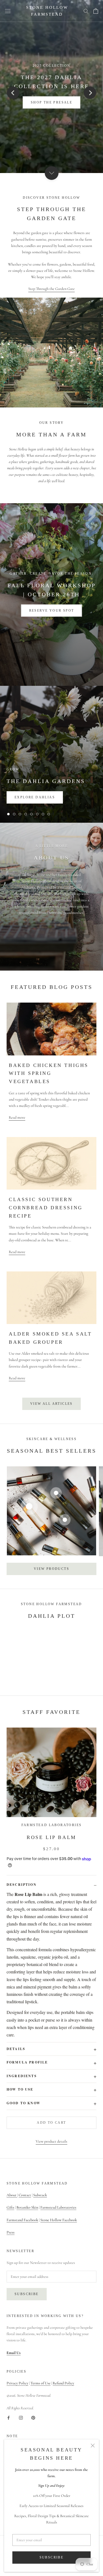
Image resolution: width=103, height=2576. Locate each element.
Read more (17, 1117)
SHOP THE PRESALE (51, 102)
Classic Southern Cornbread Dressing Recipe (46, 1208)
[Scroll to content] (51, 173)
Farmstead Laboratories (58, 2207)
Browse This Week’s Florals (51, 611)
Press (11, 2232)
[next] (90, 92)
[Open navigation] (8, 11)
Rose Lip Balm (51, 1837)
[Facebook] (9, 2417)
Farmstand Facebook (22, 2220)
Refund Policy (63, 2383)
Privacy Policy (17, 2383)
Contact (25, 2195)
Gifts (10, 2207)
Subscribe (52, 2557)
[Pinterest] (33, 2417)
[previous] (13, 92)
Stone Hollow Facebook (59, 2220)
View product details (51, 2141)
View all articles (51, 1404)
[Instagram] (21, 2417)
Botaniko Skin (27, 2207)
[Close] (93, 2446)
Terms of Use (41, 2383)
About (12, 2195)
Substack (40, 2195)
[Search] (86, 11)
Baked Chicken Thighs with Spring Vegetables (49, 1073)
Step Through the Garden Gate (51, 289)
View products (51, 1569)
